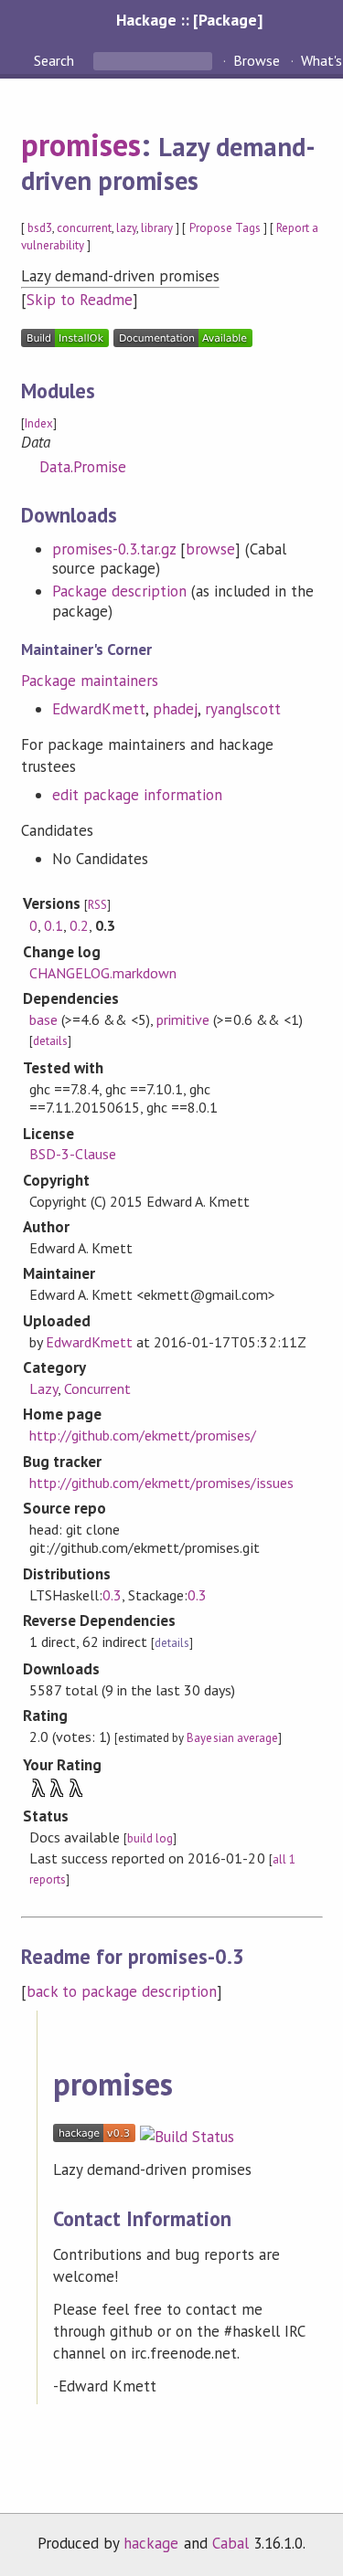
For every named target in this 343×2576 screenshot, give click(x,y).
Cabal (230, 2543)
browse (210, 549)
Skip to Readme (80, 300)
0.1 (54, 925)
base (43, 1019)
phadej (175, 709)
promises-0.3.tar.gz (114, 549)
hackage (151, 2543)
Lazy (43, 1388)
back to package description (122, 1991)
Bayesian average (232, 1738)
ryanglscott (243, 709)
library (157, 228)
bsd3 (40, 228)
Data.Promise (83, 467)
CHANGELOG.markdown (103, 973)
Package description (119, 591)
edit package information (138, 795)
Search (56, 60)
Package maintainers (90, 681)
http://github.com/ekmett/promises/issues (161, 1483)
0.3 (112, 1595)
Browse (257, 60)
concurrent (84, 228)
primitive (183, 1019)
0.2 (79, 925)
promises (81, 144)
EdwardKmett (99, 709)
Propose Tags (225, 228)
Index (39, 423)
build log (150, 1838)
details (50, 1041)
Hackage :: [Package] (189, 20)
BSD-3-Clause (73, 1154)
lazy (126, 228)
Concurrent (97, 1388)
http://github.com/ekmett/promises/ (143, 1435)
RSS (97, 905)
